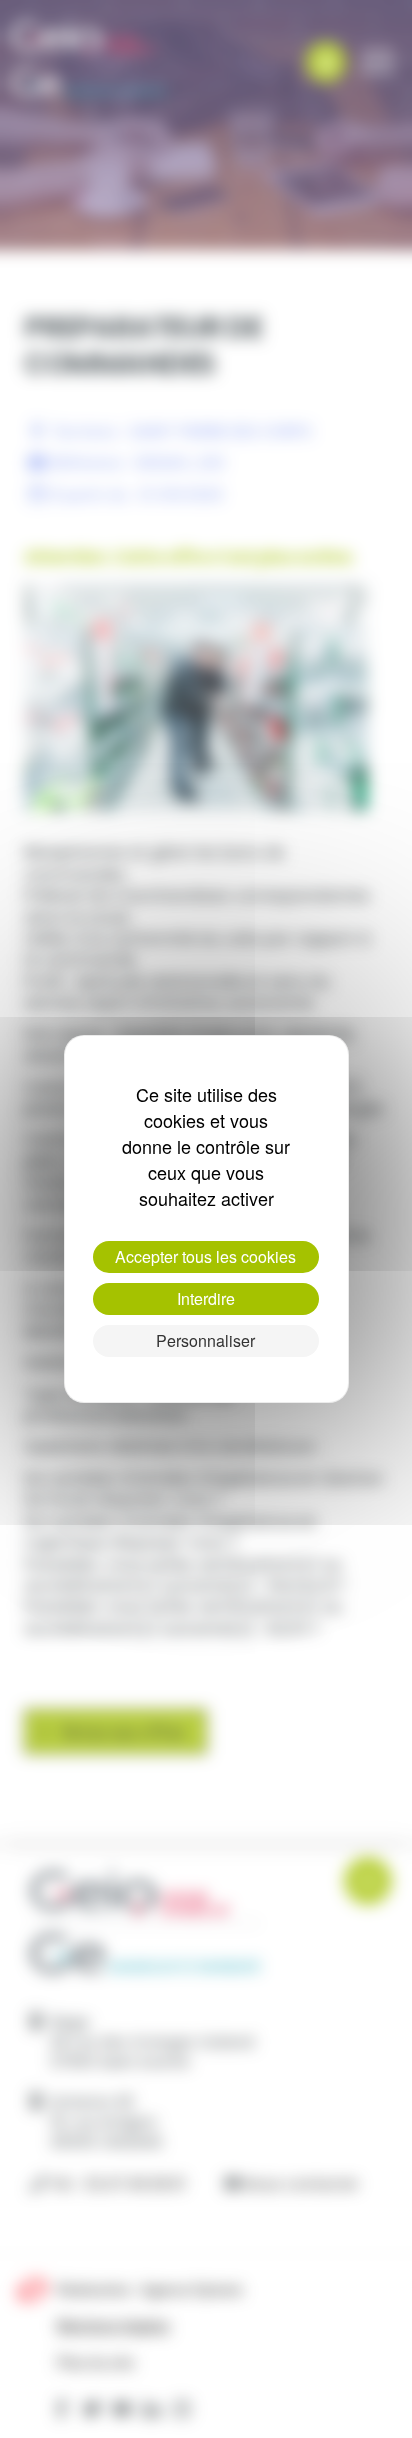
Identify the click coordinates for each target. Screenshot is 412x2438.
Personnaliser (205, 1340)
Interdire (206, 1298)
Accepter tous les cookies (205, 1256)
